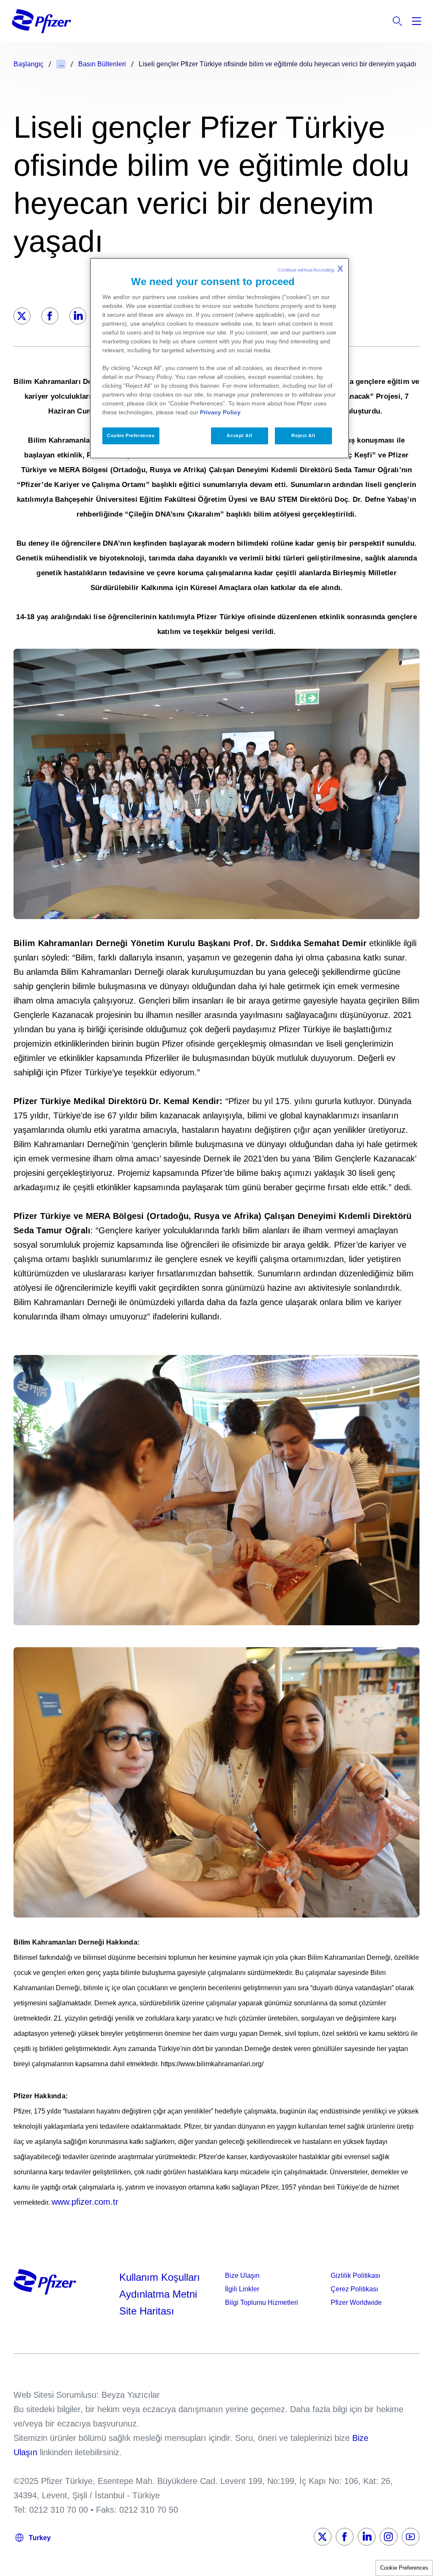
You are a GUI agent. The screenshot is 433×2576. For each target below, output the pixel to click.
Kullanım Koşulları (160, 2277)
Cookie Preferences (404, 2568)
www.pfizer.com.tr (85, 2202)
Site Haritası (147, 2311)
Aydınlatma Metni (158, 2294)
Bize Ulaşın (242, 2275)
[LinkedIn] (78, 316)
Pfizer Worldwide (356, 2303)
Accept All (239, 435)
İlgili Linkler (242, 2289)
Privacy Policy (220, 412)
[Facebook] (50, 316)
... (61, 64)
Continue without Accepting (310, 269)
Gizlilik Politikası (355, 2275)
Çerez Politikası (354, 2289)
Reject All (303, 435)
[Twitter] (22, 316)
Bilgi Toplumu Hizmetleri (262, 2303)
